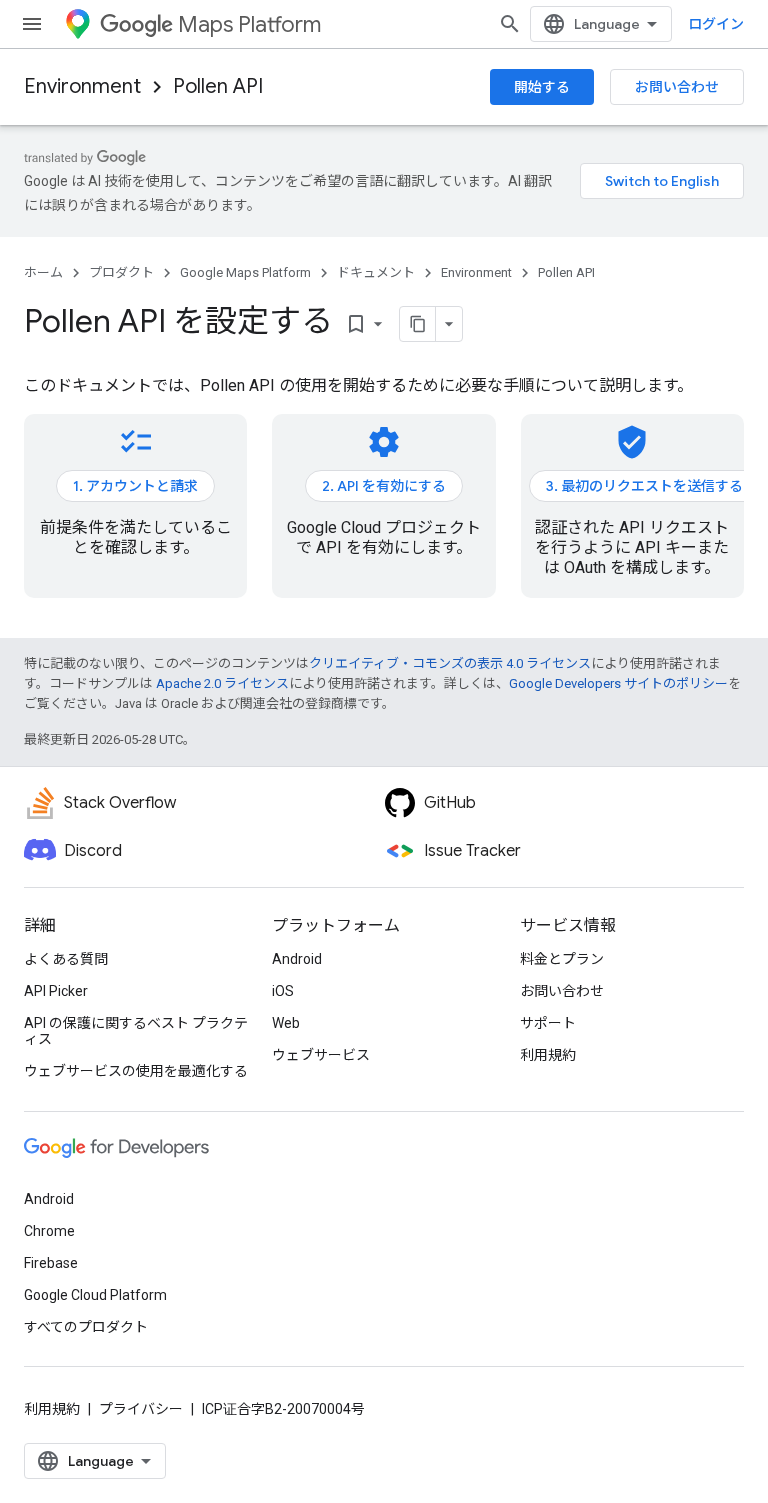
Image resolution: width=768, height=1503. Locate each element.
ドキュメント (376, 272)
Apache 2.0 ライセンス (222, 683)
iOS (283, 991)
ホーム (43, 272)
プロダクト (121, 272)
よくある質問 (66, 959)
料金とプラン (562, 959)
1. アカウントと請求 (135, 486)
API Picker (56, 991)
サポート (548, 1023)
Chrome (49, 1231)
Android (297, 959)
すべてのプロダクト (86, 1327)
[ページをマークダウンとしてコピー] (418, 324)
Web (286, 1023)
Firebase (51, 1263)
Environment (82, 86)
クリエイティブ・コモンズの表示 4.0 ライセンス (450, 663)
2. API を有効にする (384, 486)
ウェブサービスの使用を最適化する (136, 1071)
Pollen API (218, 86)
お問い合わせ (677, 87)
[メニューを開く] (32, 24)
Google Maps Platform (245, 272)
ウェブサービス (321, 1055)
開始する (542, 87)
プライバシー (141, 1409)
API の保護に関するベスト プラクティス (136, 1031)
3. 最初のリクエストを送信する (644, 486)
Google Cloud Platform (95, 1295)
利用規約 (548, 1055)
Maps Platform (249, 24)
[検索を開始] (510, 24)
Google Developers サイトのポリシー (618, 683)
